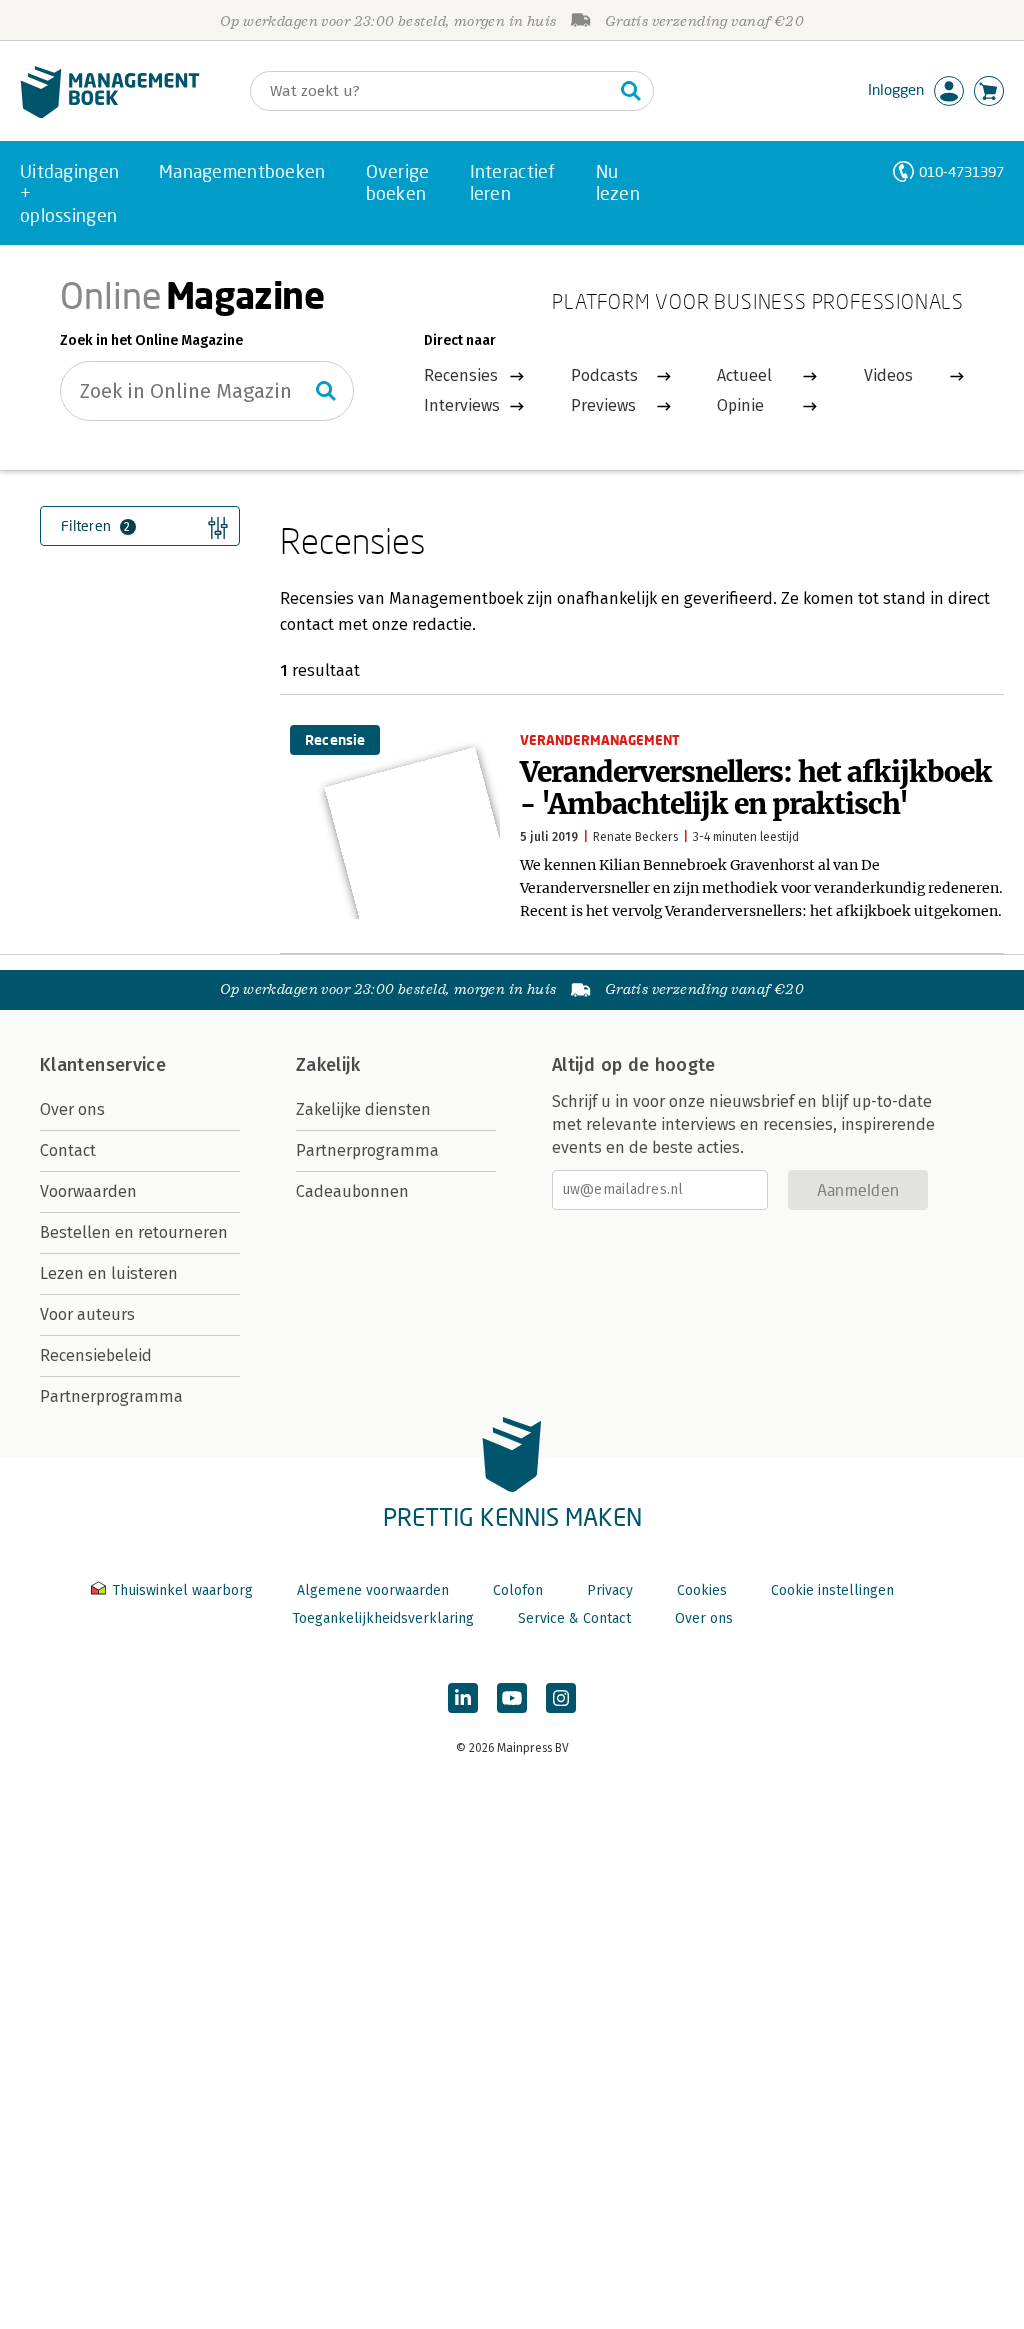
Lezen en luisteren (109, 1273)
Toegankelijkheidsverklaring (383, 1618)
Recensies (461, 375)
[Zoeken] (631, 91)
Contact (68, 1150)
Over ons (72, 1109)
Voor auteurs (87, 1314)
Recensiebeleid (96, 1355)
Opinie (740, 405)
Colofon (518, 1590)
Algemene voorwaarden (373, 1590)
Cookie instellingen (832, 1590)
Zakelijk (328, 1065)
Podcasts (604, 375)
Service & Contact (574, 1618)
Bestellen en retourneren (134, 1232)
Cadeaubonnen (352, 1191)
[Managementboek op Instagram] (561, 1698)
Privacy (610, 1590)
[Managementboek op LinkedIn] (463, 1698)
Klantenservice (103, 1065)
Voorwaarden (88, 1191)
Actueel (744, 375)
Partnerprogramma (111, 1396)
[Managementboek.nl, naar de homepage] (110, 113)
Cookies (702, 1590)
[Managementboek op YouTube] (512, 1698)
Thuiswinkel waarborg (182, 1590)
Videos (888, 375)
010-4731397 (961, 171)
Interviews (462, 405)
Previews (603, 405)
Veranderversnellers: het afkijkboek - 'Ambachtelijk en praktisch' (756, 788)
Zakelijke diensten (363, 1109)
